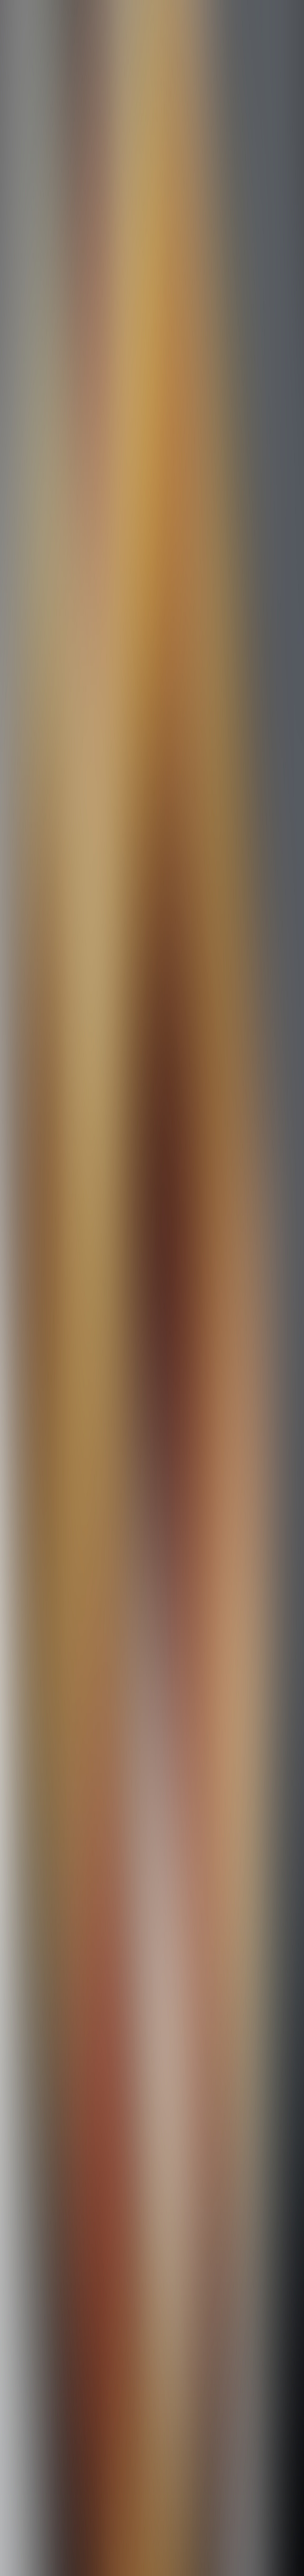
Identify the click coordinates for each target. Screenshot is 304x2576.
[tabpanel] (152, 1984)
